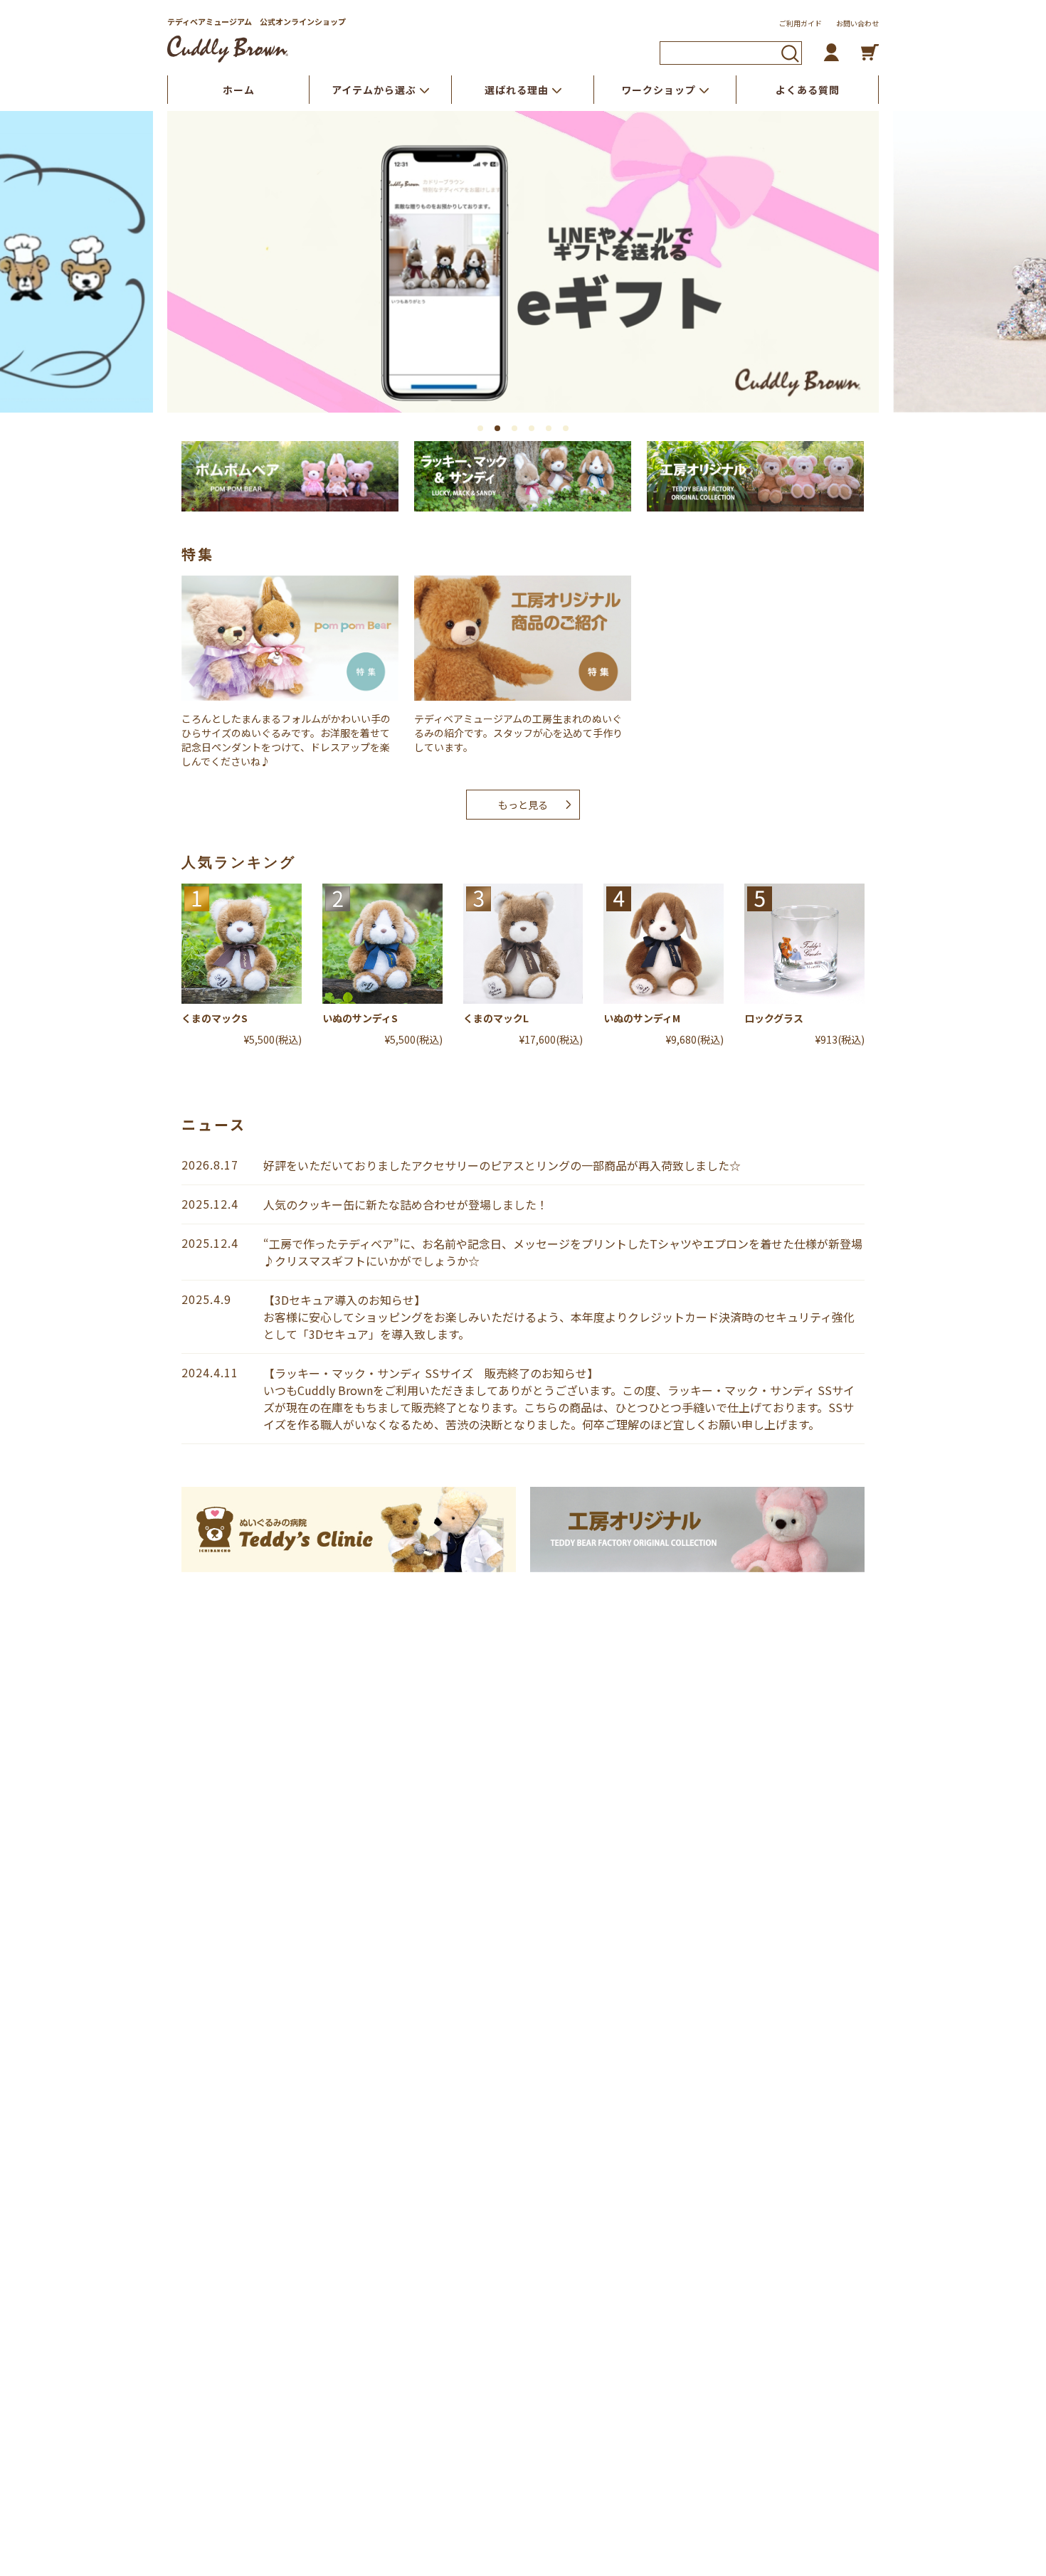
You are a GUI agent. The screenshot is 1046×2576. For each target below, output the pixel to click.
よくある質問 (808, 90)
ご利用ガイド (801, 23)
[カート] (870, 52)
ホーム (239, 90)
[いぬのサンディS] (382, 944)
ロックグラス (774, 1018)
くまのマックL (496, 1018)
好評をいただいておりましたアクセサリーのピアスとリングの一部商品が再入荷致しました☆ (502, 1165)
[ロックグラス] (804, 944)
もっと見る (523, 805)
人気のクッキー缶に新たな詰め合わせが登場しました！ (406, 1204)
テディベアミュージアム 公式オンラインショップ (257, 21)
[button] (480, 428)
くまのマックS (215, 1018)
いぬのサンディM (642, 1018)
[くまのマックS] (242, 944)
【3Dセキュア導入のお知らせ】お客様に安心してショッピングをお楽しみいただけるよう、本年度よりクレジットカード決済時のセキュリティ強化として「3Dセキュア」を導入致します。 (559, 1317)
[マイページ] (831, 52)
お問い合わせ (857, 23)
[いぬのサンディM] (664, 944)
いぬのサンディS (360, 1018)
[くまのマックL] (523, 944)
